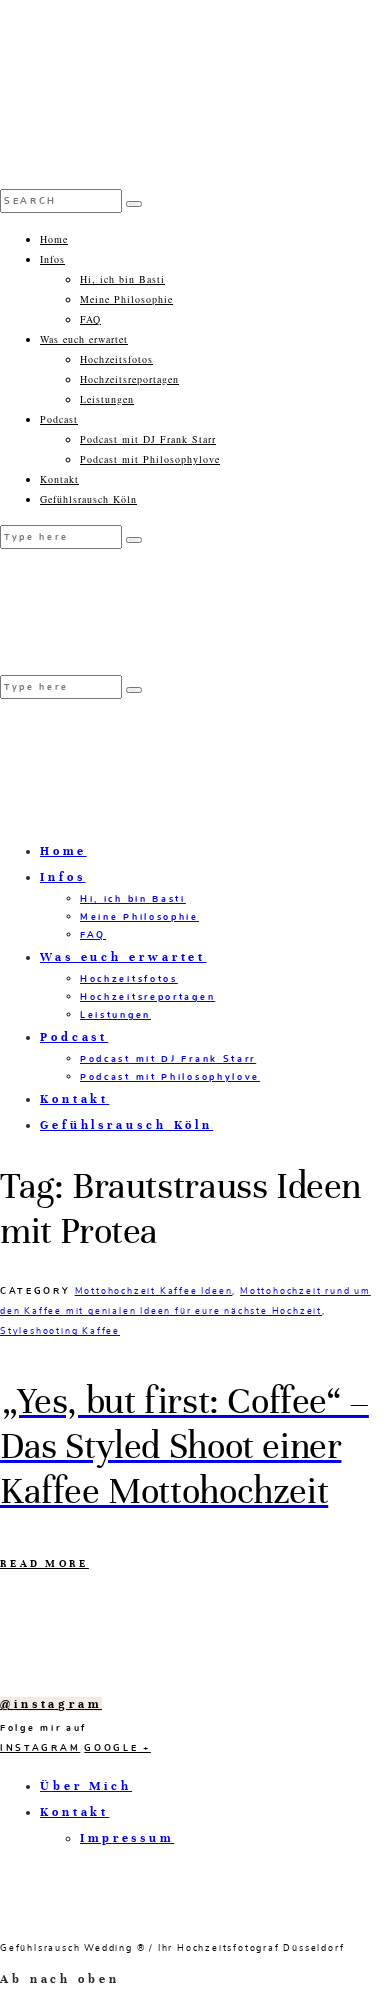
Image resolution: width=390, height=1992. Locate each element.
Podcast (59, 419)
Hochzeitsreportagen (129, 379)
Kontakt (59, 479)
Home (54, 239)
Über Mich (86, 1786)
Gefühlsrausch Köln (88, 499)
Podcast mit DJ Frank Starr (148, 439)
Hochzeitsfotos (116, 359)
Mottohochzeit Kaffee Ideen (154, 1291)
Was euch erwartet (84, 339)
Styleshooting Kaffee (60, 1331)
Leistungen (107, 399)
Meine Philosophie (126, 299)
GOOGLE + (117, 1748)
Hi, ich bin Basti (122, 279)
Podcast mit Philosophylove (150, 459)
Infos (52, 259)
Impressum (127, 1838)
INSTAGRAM (40, 1748)
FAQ (90, 319)
